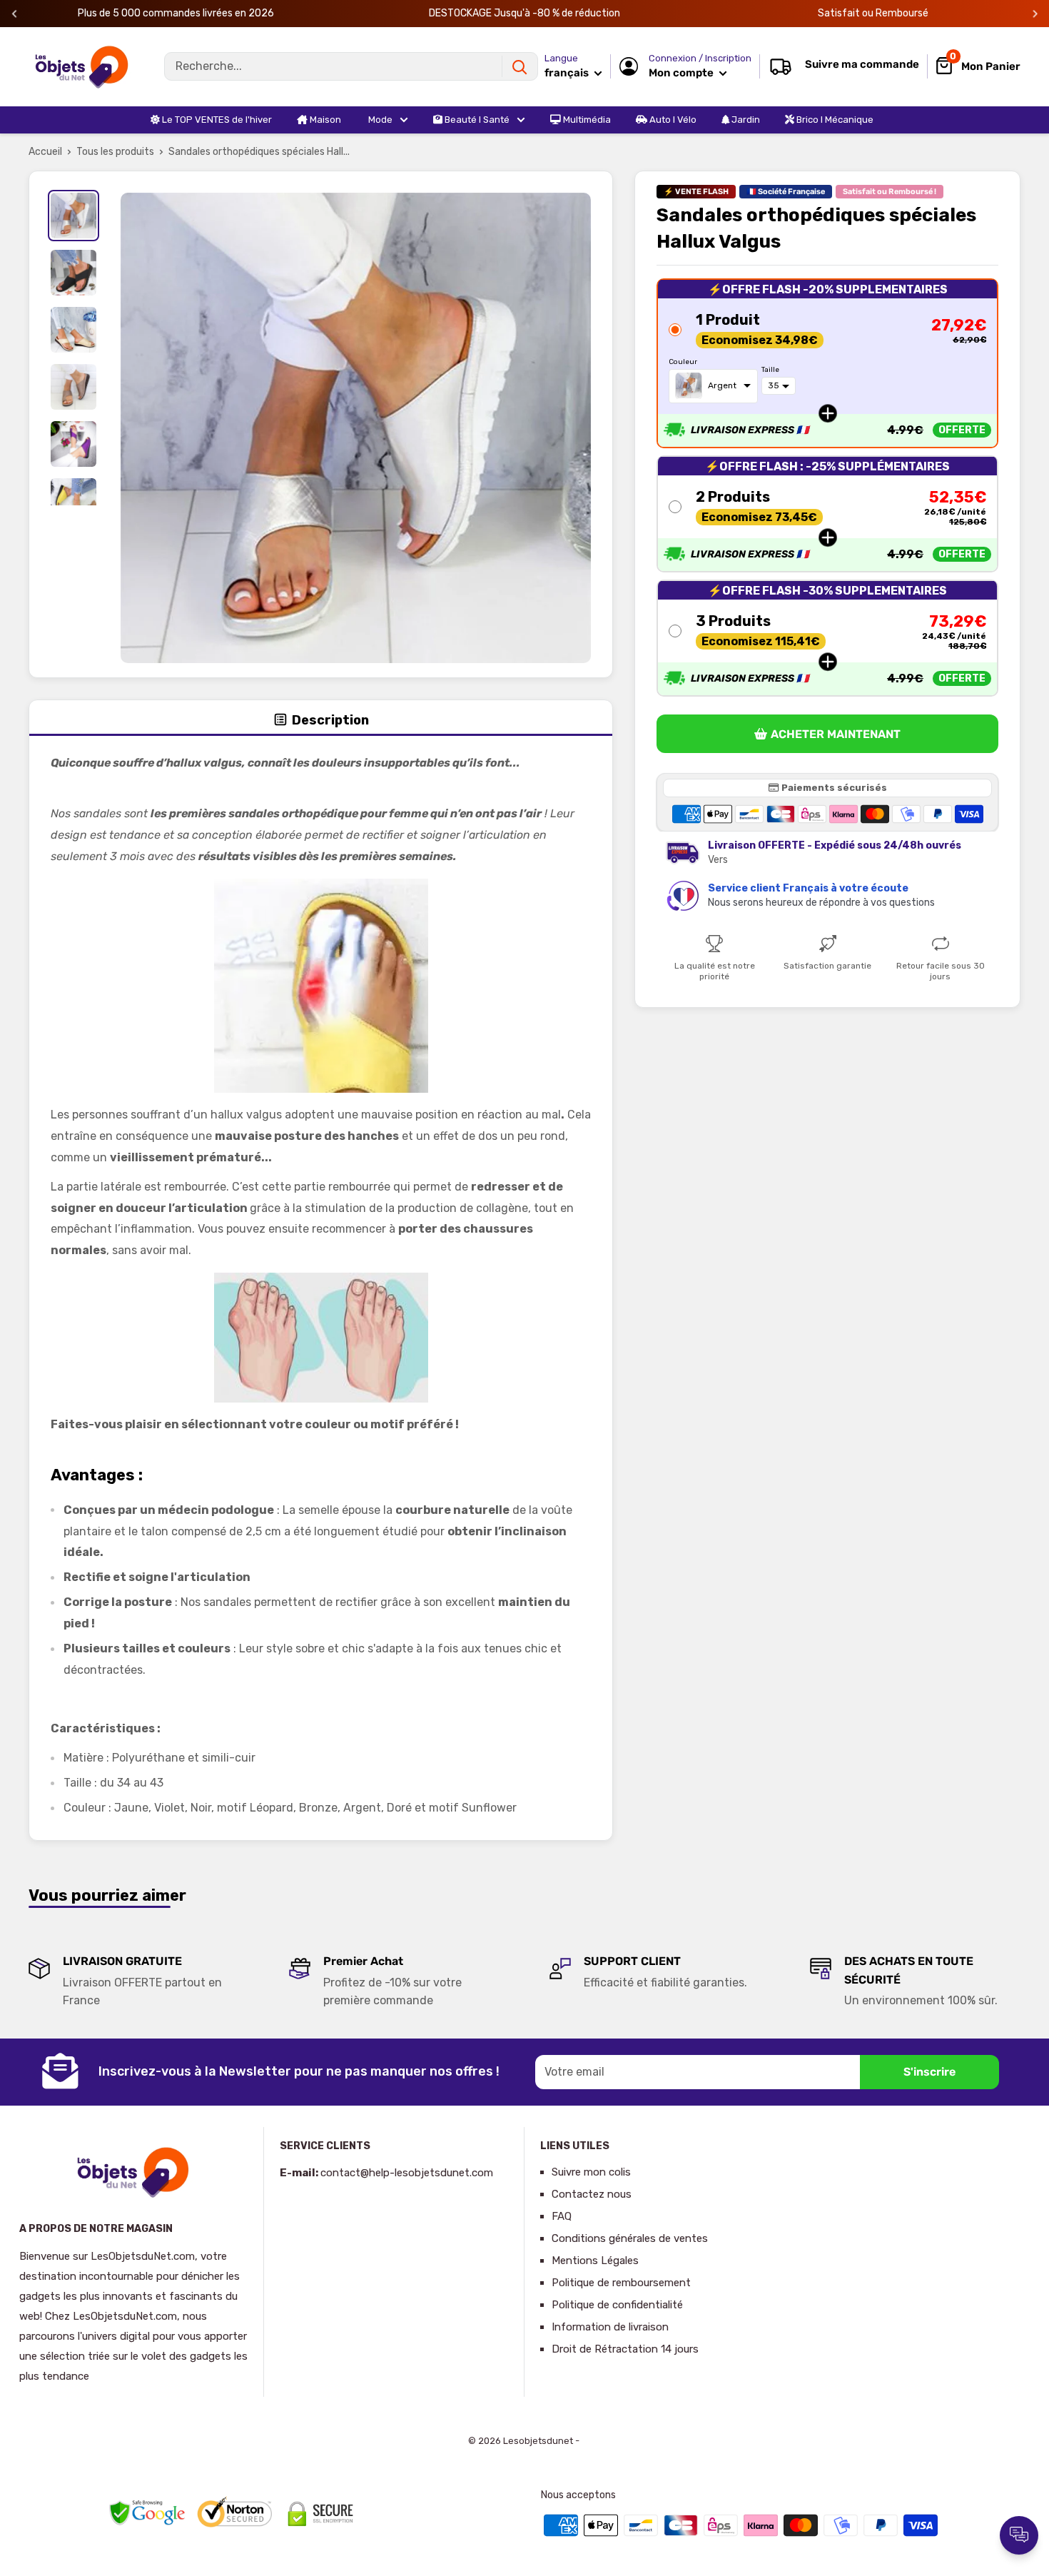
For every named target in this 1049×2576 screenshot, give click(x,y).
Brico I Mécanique (834, 120)
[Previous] (15, 14)
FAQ (562, 2216)
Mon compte (682, 73)
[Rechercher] (520, 66)
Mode (379, 120)
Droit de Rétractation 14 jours (625, 2349)
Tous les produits (115, 152)
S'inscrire (929, 2072)
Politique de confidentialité (617, 2305)
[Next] (1035, 14)
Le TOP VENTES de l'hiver (216, 120)
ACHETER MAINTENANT (836, 734)
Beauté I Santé (476, 120)
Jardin (745, 120)
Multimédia (586, 120)
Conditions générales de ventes (630, 2238)
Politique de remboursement (621, 2283)
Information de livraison (610, 2327)
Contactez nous (592, 2194)
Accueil (45, 152)
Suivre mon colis (591, 2172)
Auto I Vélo (672, 120)
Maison (324, 120)
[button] (827, 363)
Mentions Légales (595, 2261)
